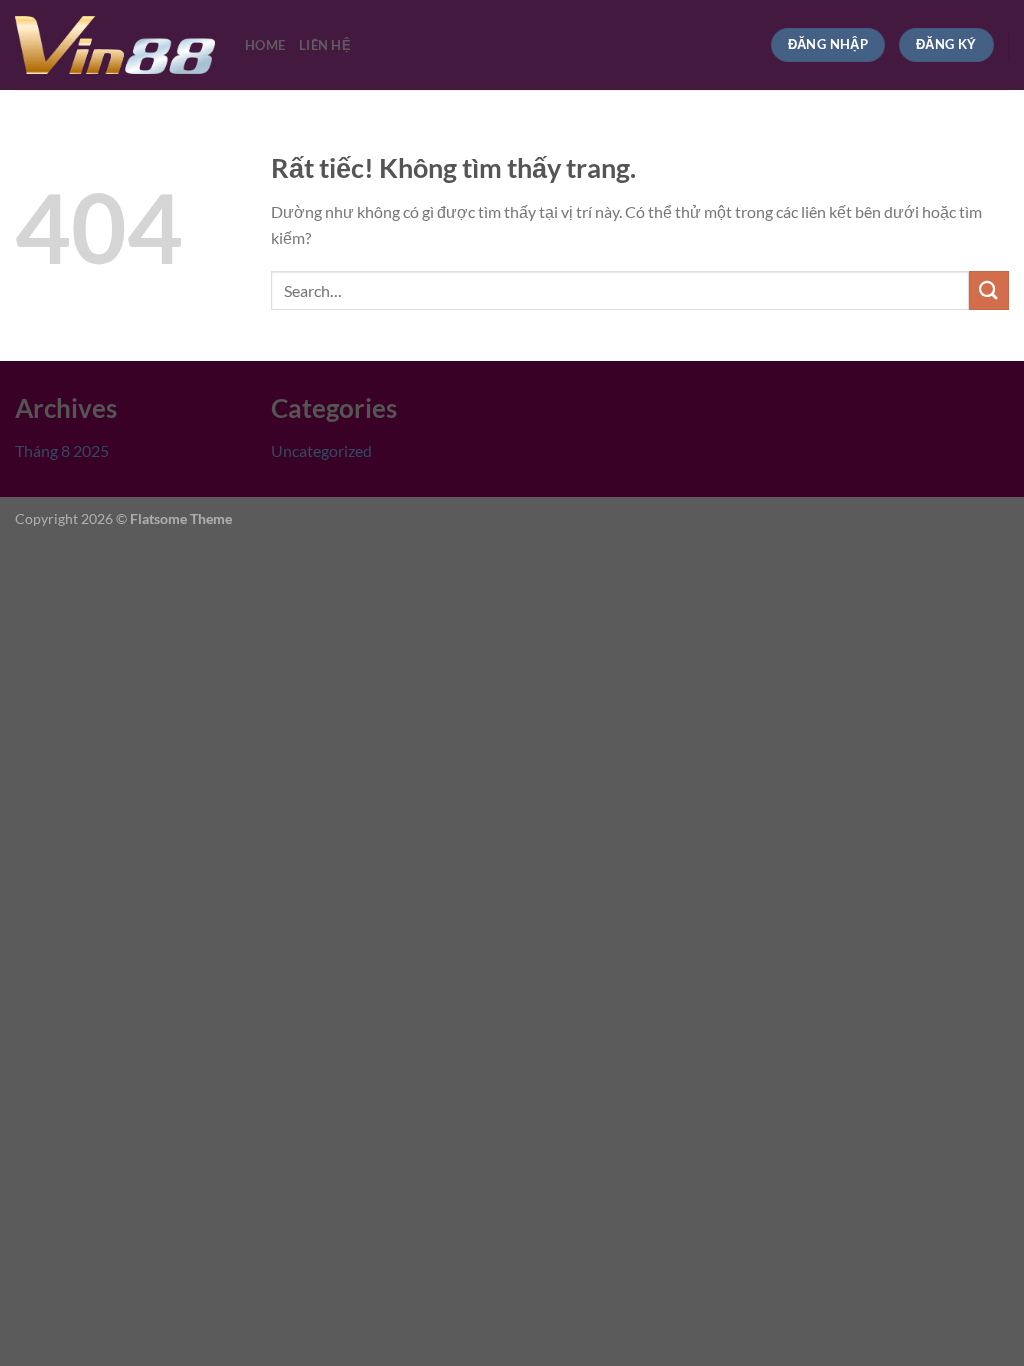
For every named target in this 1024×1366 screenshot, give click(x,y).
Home (265, 45)
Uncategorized (321, 450)
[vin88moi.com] (115, 45)
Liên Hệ (325, 45)
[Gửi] (989, 290)
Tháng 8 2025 (62, 450)
